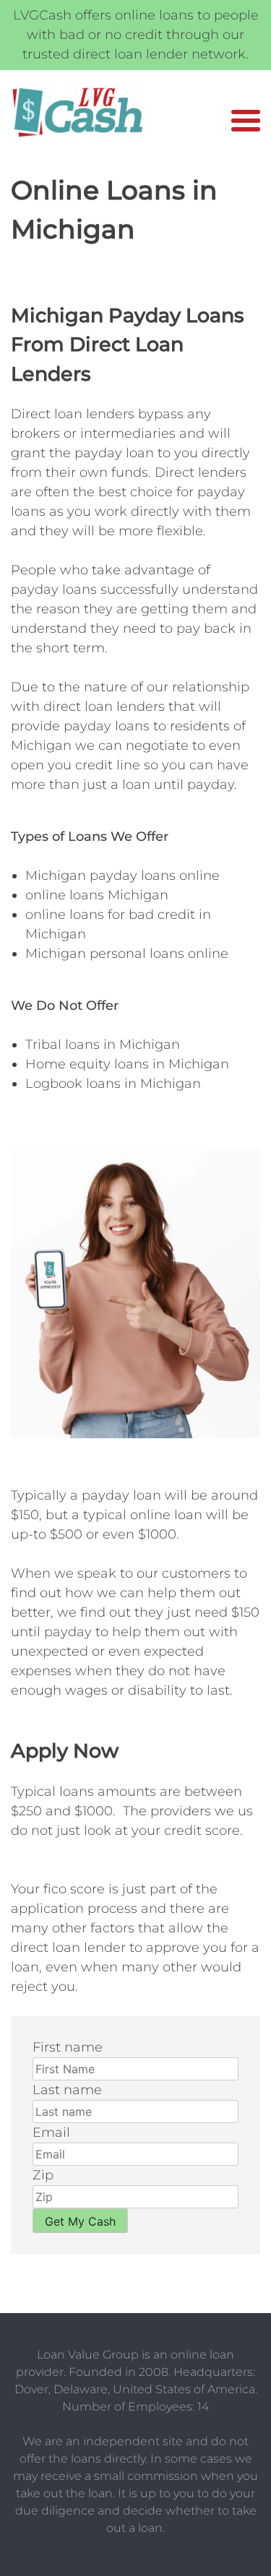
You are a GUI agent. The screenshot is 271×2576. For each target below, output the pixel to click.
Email (51, 2132)
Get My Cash (80, 2221)
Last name (67, 2090)
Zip (43, 2175)
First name (68, 2047)
